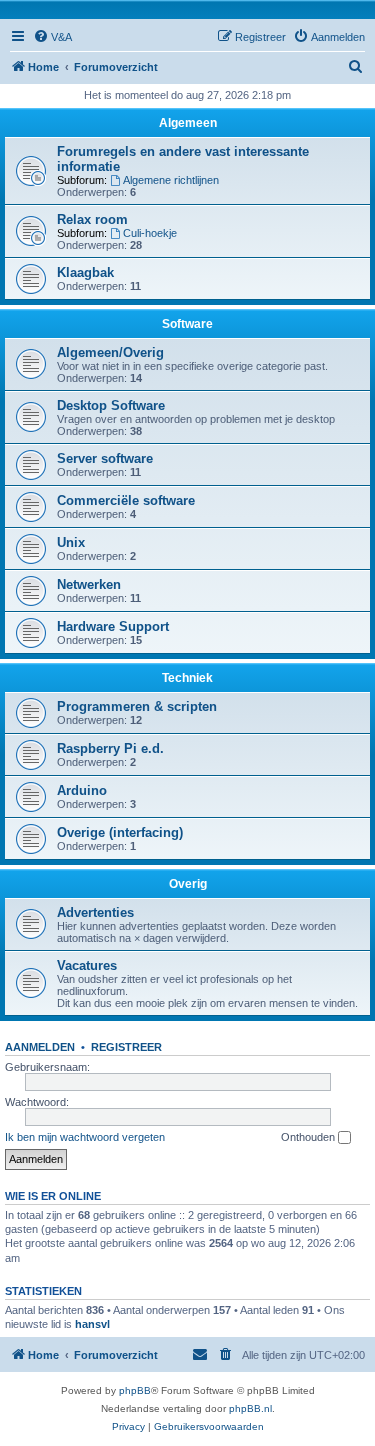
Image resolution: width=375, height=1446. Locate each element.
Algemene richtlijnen (171, 180)
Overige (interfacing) (120, 832)
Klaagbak (85, 272)
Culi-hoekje (150, 233)
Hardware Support (113, 626)
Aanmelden (40, 1047)
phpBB (135, 1390)
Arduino (82, 790)
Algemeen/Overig (110, 352)
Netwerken (89, 584)
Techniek (187, 678)
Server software (105, 458)
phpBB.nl (250, 1408)
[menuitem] (52, 37)
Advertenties (95, 912)
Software (187, 324)
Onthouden (309, 1137)
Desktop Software (111, 405)
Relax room (92, 219)
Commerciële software (126, 500)
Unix (71, 542)
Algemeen (188, 123)
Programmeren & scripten (137, 706)
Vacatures (87, 965)
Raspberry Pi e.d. (110, 748)
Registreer (126, 1047)
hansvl (92, 1324)
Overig (188, 884)
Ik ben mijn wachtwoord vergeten (85, 1137)
